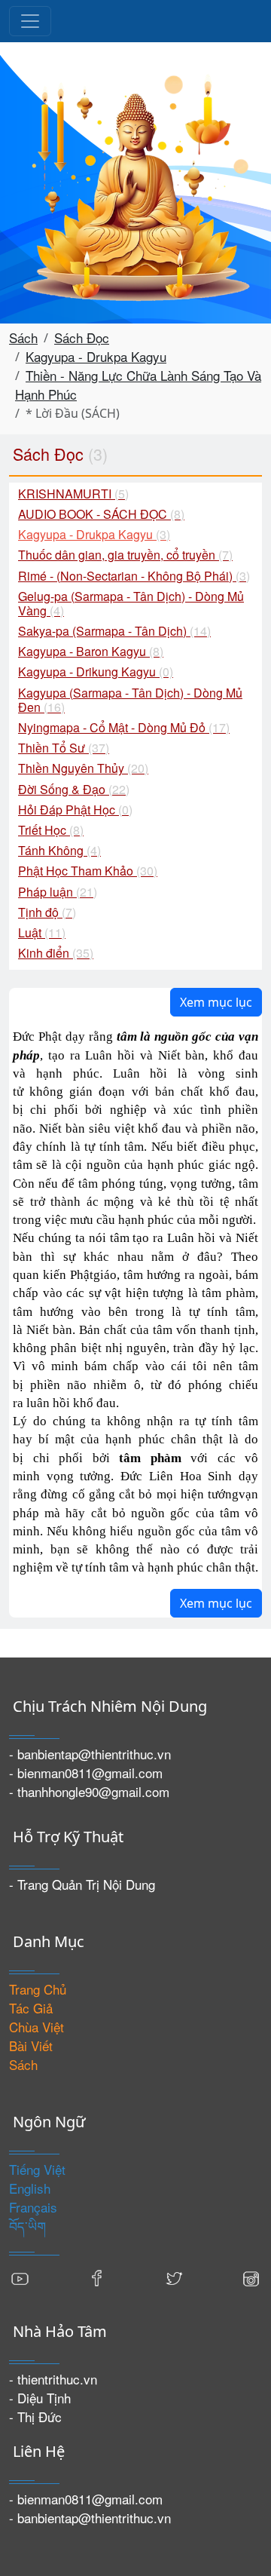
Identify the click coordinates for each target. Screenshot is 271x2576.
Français (33, 2207)
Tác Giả (31, 2008)
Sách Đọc (82, 337)
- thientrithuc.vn (53, 2379)
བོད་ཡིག (27, 2226)
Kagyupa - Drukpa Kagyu (96, 356)
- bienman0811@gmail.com (86, 1773)
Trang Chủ (38, 1989)
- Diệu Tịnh (40, 2398)
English (30, 2188)
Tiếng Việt (37, 2169)
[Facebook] (97, 2276)
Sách (23, 337)
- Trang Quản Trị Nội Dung (82, 1884)
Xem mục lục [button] (216, 1002)
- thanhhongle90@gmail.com (89, 1791)
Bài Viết (31, 2045)
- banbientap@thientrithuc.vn (90, 1754)
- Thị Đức (35, 2417)
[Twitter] (174, 2276)
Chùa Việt (37, 2027)
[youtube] (20, 2276)
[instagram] (251, 2276)
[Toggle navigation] (30, 21)
